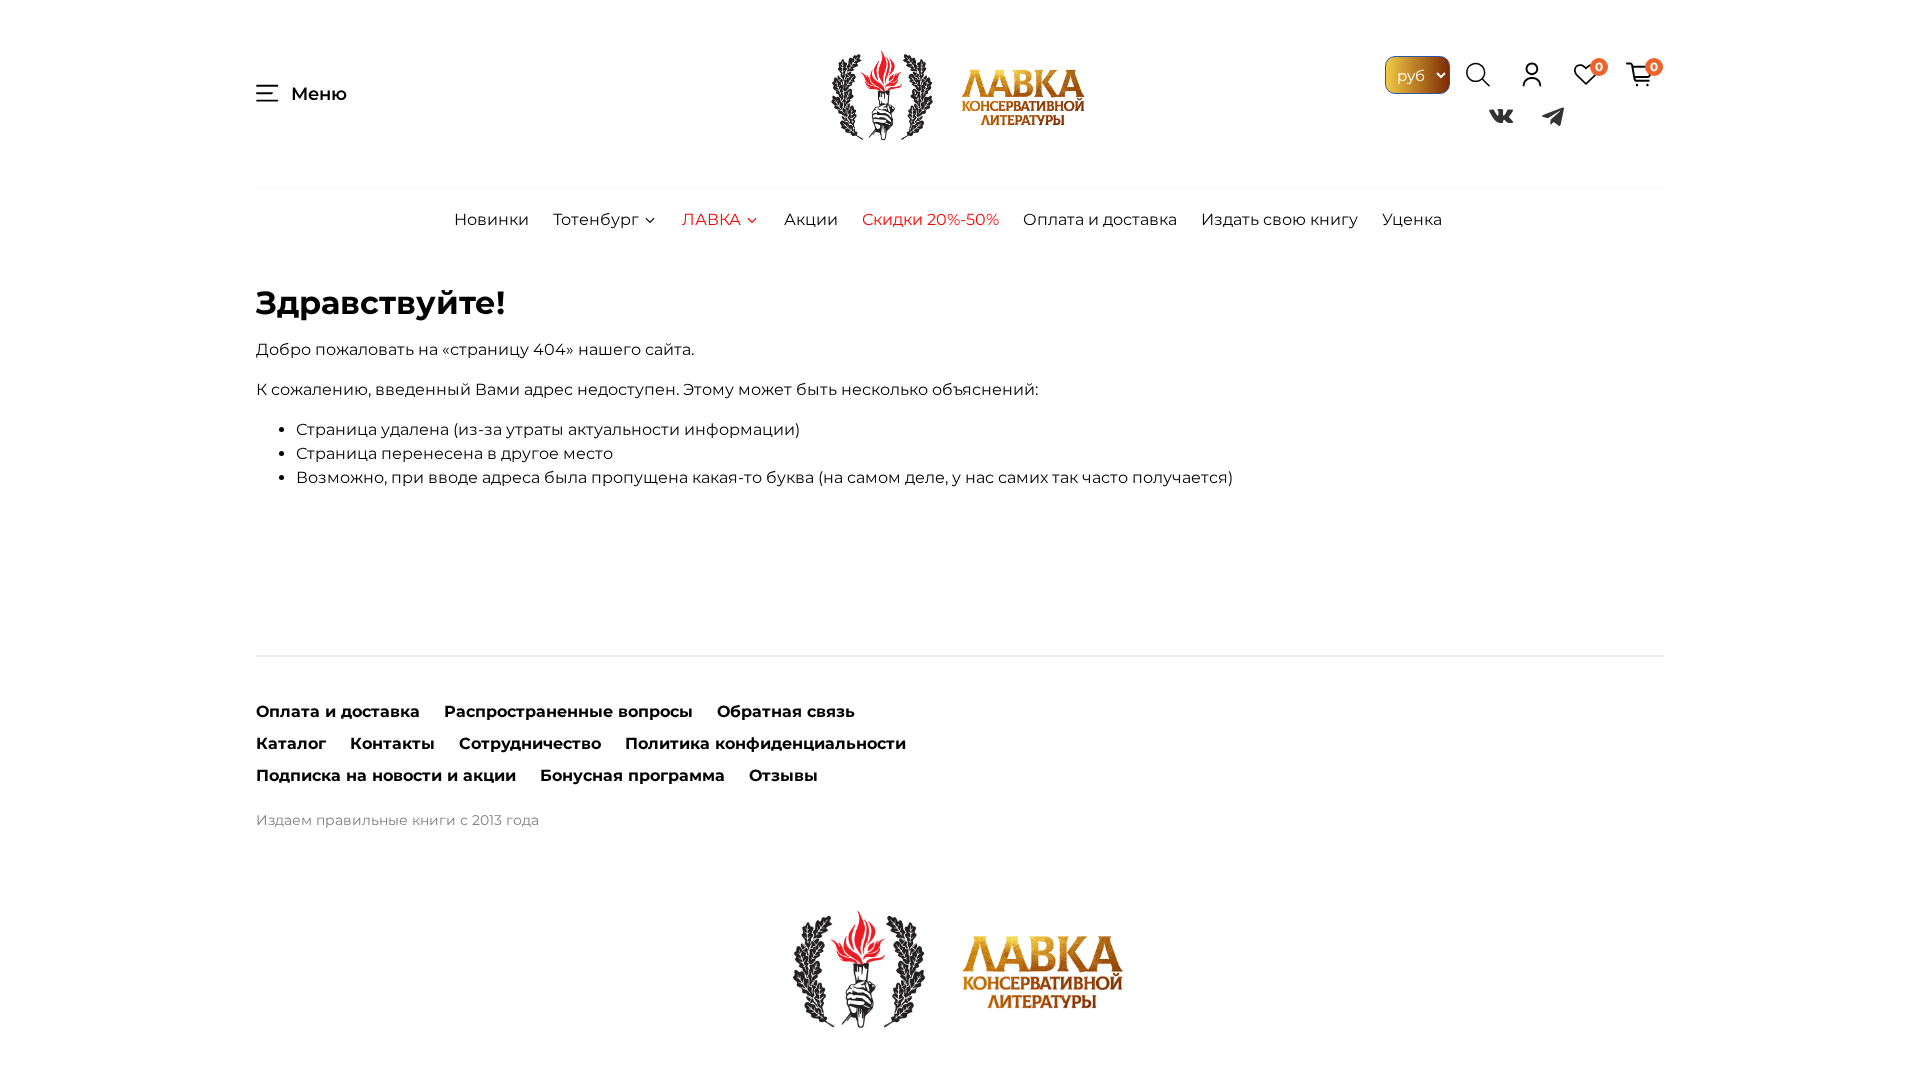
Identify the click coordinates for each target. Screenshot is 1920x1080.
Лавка (711, 219)
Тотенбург (596, 219)
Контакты (392, 743)
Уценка (1412, 219)
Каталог (291, 743)
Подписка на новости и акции (386, 775)
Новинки (491, 219)
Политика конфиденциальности (765, 743)
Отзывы (783, 775)
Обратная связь (786, 711)
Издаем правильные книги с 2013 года (397, 820)
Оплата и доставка (1100, 219)
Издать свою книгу (1279, 219)
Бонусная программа (632, 775)
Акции (811, 219)
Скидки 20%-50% (930, 219)
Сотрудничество (530, 743)
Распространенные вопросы (568, 711)
